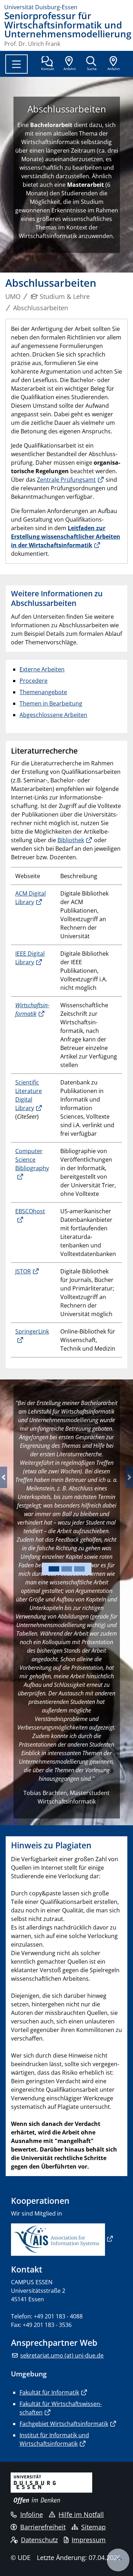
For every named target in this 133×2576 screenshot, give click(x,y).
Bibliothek (71, 840)
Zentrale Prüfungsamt (66, 480)
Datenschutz (39, 2540)
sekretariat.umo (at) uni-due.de (62, 2355)
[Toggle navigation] (16, 64)
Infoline (32, 2514)
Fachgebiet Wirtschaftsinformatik (64, 2424)
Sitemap (93, 2527)
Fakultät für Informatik (49, 2392)
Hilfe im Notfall (81, 2514)
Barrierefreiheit (43, 2527)
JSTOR (23, 1271)
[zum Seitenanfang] (118, 2560)
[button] (4, 1477)
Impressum (89, 2540)
